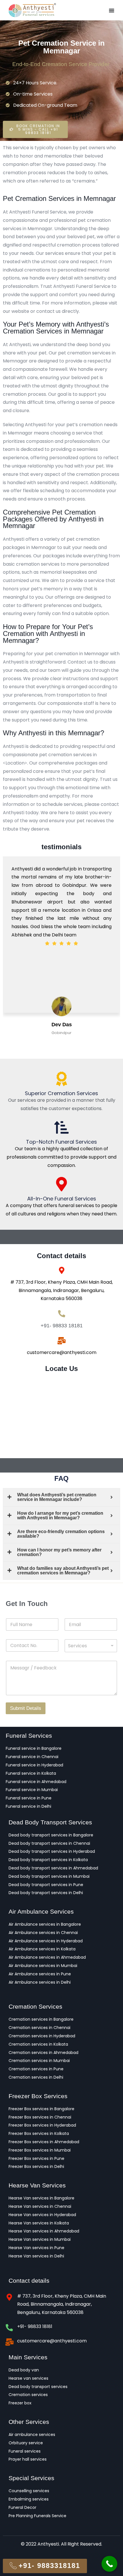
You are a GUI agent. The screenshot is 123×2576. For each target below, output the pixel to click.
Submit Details (26, 1708)
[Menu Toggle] (112, 10)
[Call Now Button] (109, 2564)
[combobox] (91, 1646)
